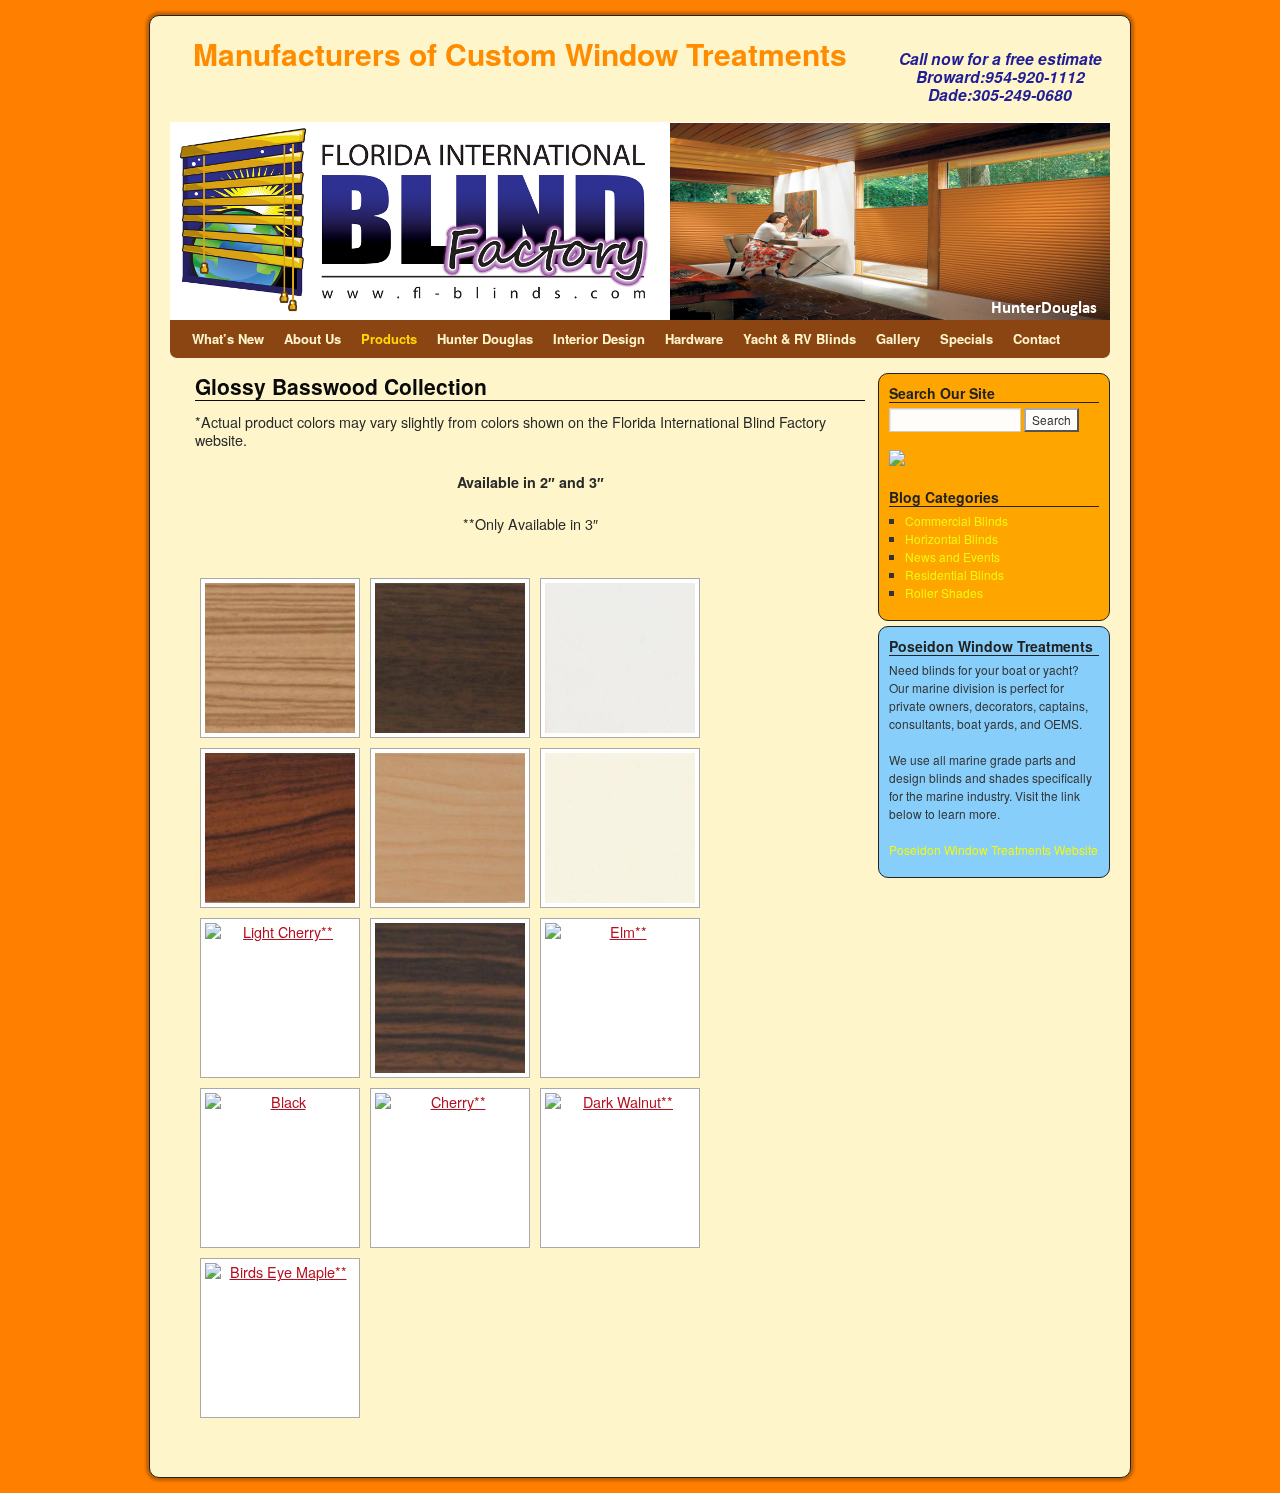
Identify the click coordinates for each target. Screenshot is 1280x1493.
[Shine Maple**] (450, 828)
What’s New (228, 338)
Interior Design (599, 338)
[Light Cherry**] (280, 998)
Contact (1036, 338)
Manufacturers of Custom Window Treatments (520, 53)
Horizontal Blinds (951, 538)
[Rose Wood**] (280, 828)
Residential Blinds (954, 574)
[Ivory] (620, 828)
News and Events (952, 556)
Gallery (898, 338)
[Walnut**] (450, 658)
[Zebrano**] (280, 658)
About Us (312, 338)
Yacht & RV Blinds (799, 338)
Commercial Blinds (956, 520)
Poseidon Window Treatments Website (993, 849)
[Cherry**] (450, 1168)
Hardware (694, 338)
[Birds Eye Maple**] (280, 1338)
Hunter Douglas (485, 338)
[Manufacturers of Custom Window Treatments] (640, 178)
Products (389, 338)
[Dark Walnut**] (620, 1168)
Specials (966, 338)
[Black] (280, 1168)
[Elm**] (620, 998)
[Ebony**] (450, 998)
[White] (620, 658)
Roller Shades (944, 592)
